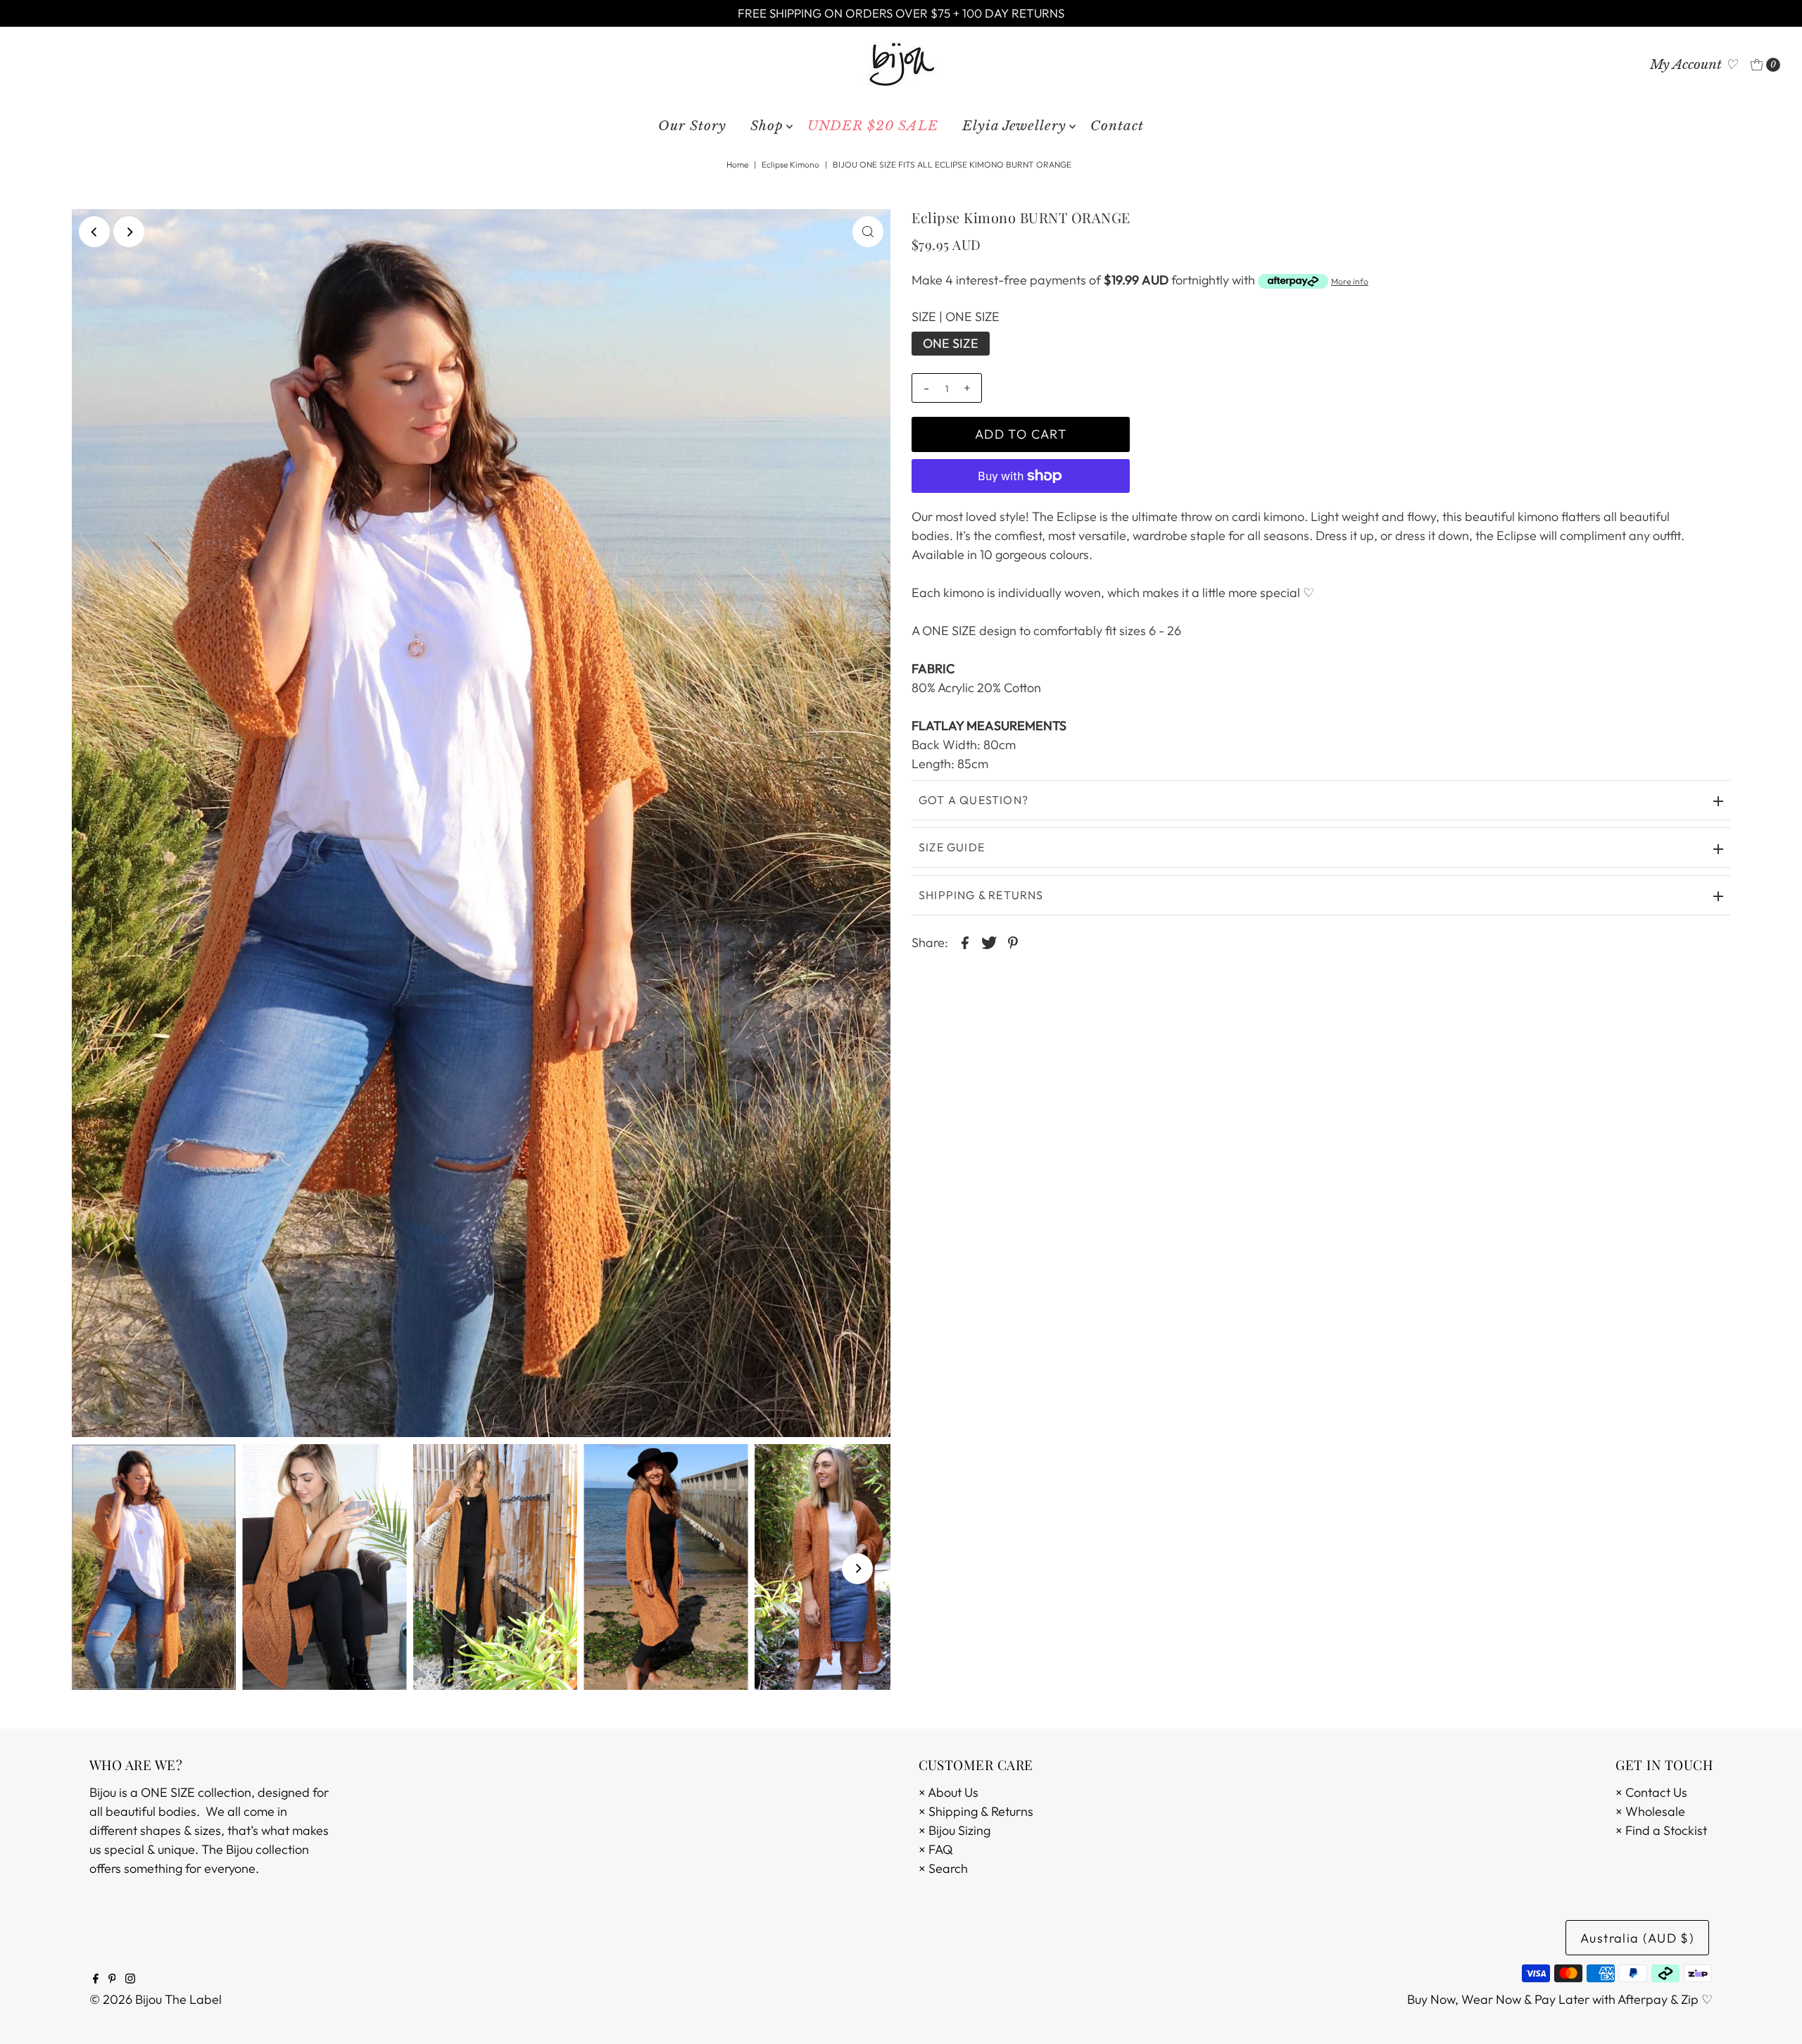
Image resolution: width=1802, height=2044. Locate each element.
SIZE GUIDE (952, 847)
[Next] (129, 232)
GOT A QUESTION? (974, 800)
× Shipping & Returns (976, 1811)
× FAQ (936, 1849)
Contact (1117, 126)
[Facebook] (96, 1979)
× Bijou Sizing (954, 1830)
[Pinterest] (112, 1979)
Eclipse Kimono (790, 164)
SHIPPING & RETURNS (981, 895)
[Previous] (94, 232)
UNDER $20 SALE (873, 126)
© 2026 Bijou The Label (156, 1999)
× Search (943, 1868)
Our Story (692, 126)
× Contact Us (1651, 1792)
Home (737, 164)
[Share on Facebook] (965, 941)
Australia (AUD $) (1637, 1938)
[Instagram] (130, 1979)
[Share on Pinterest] (1013, 941)
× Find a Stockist (1661, 1830)
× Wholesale (1650, 1811)
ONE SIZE (951, 343)
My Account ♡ (1694, 64)
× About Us (949, 1792)
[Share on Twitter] (989, 941)
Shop (767, 126)
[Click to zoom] (868, 232)
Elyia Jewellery (1014, 126)
